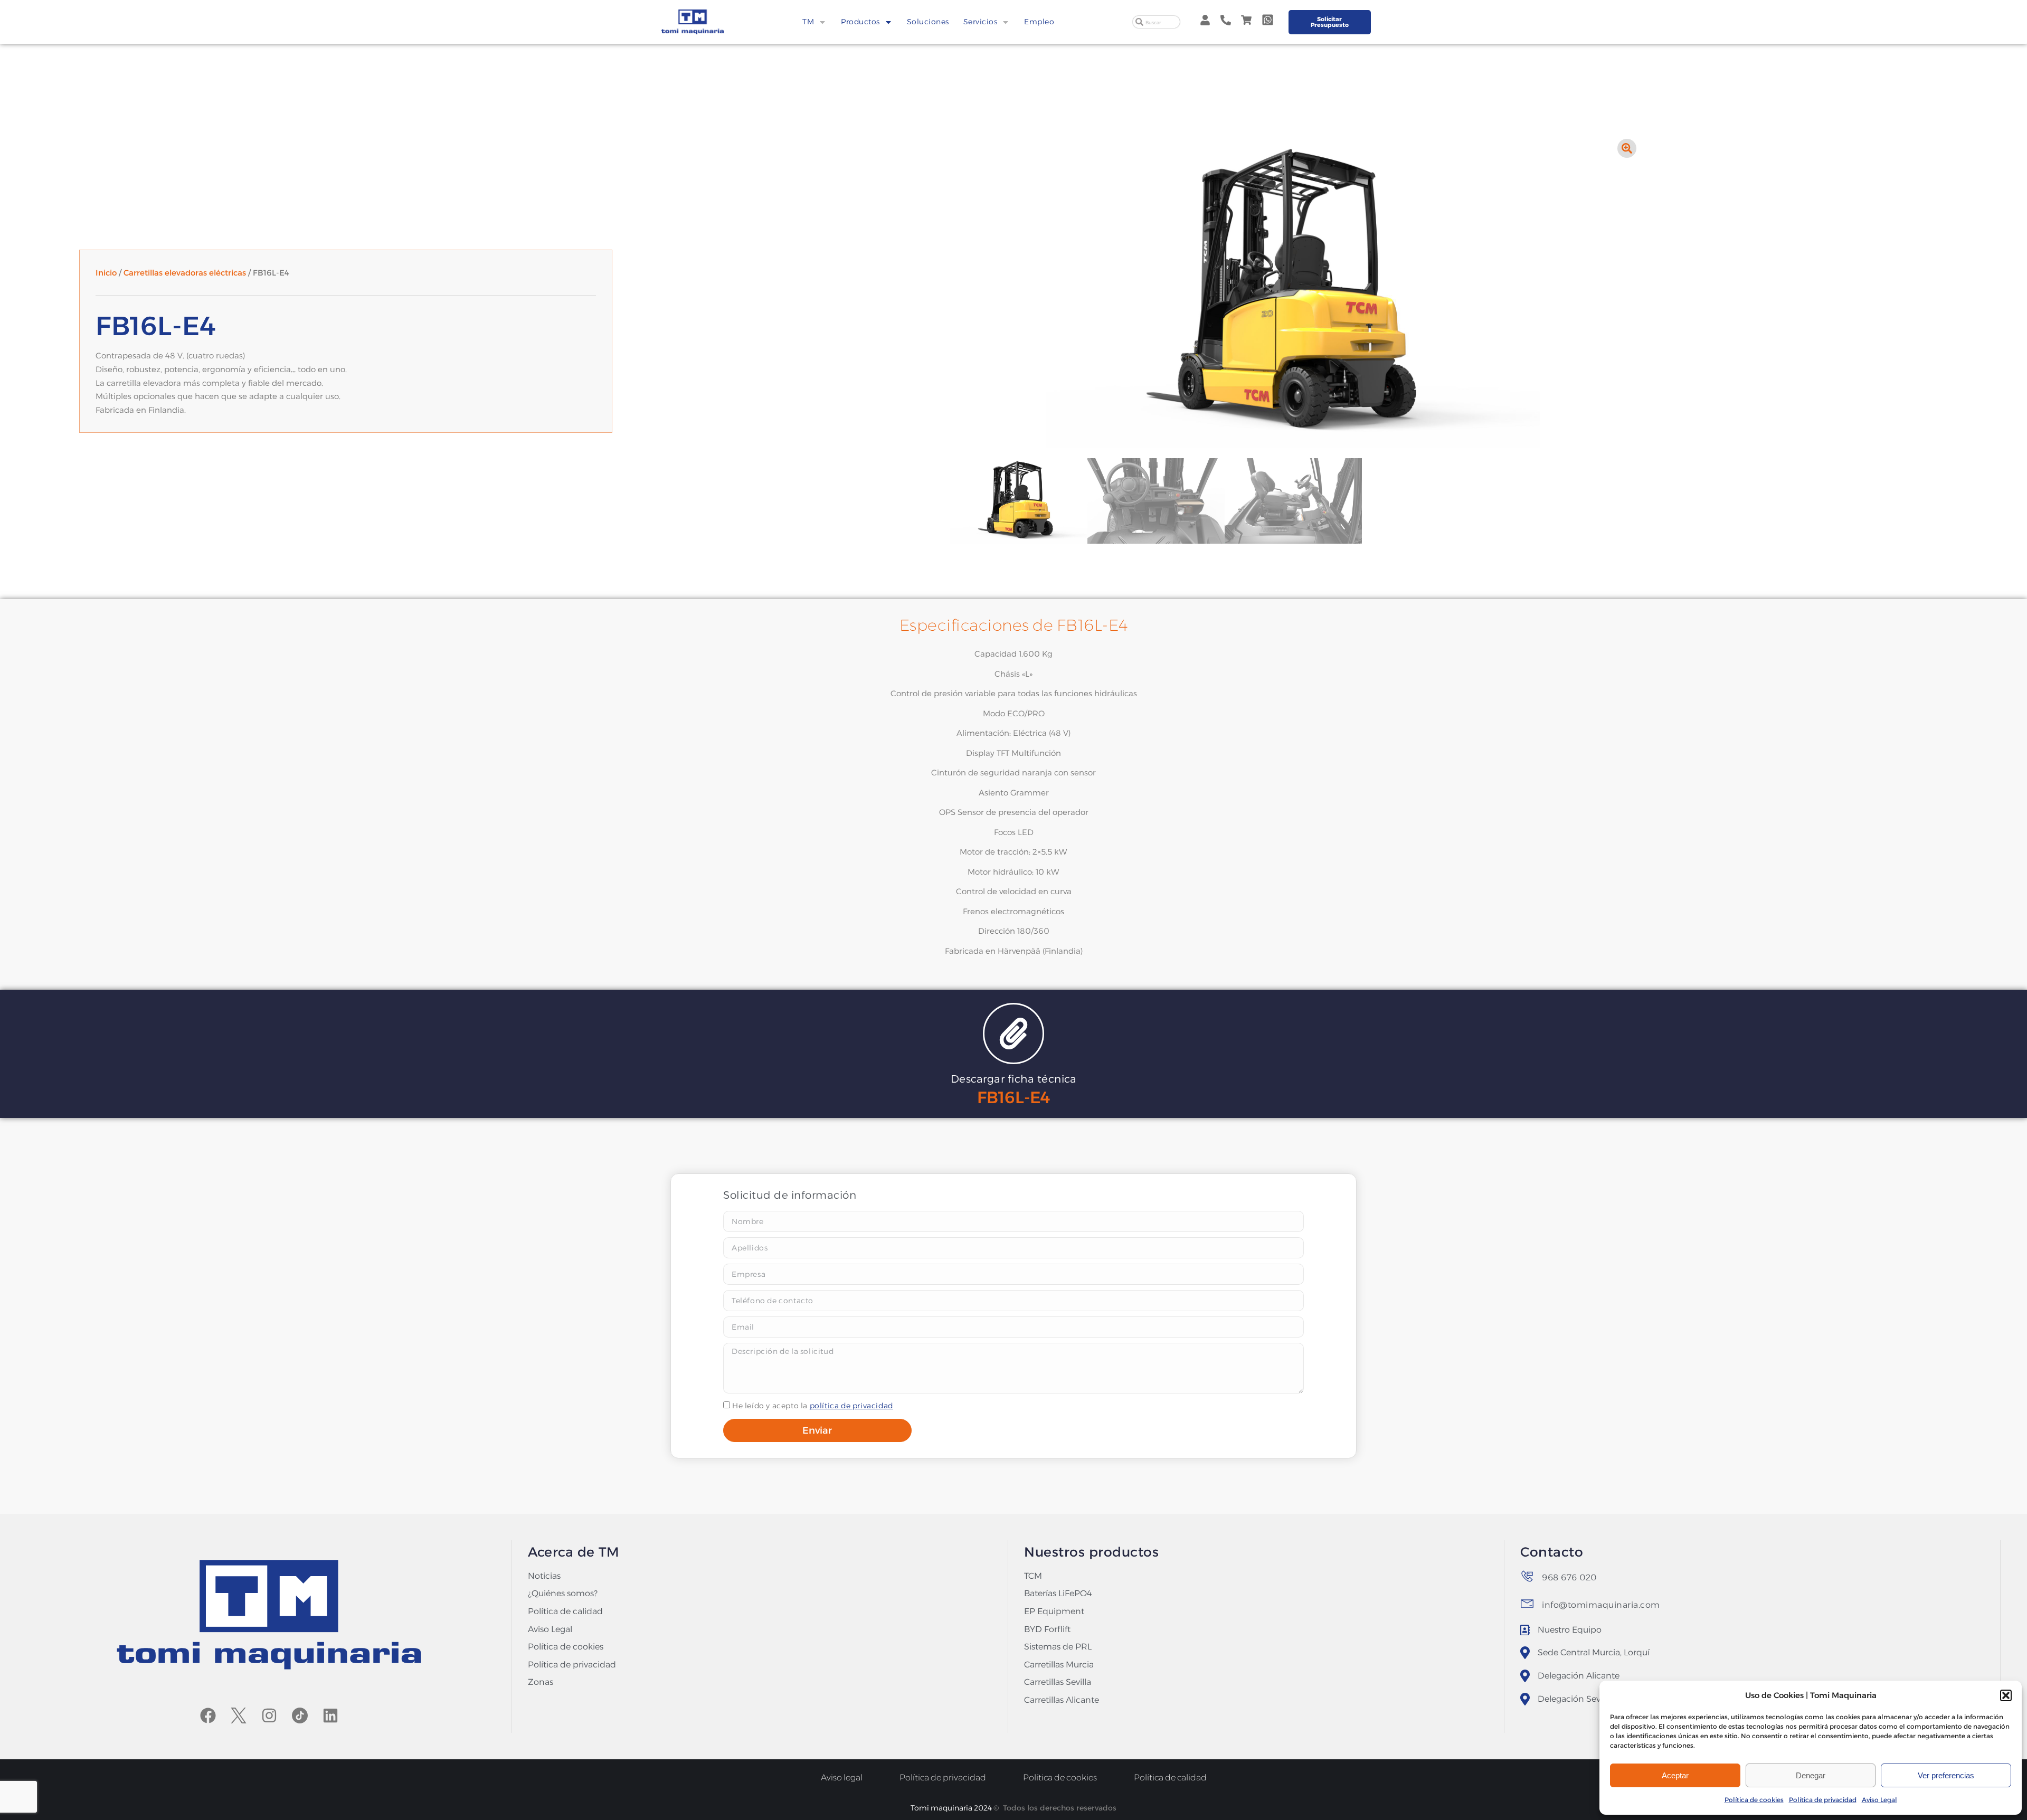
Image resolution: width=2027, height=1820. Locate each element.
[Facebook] (208, 1715)
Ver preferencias (1946, 1775)
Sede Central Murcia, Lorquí (1594, 1652)
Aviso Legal (1879, 1800)
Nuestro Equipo (1570, 1630)
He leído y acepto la (813, 1406)
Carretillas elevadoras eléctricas (185, 273)
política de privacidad (851, 1406)
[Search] (1139, 22)
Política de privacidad (1823, 1800)
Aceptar (1675, 1775)
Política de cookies (1754, 1800)
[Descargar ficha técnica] (1013, 1034)
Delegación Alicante (1579, 1676)
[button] (2006, 1695)
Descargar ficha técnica (1014, 1079)
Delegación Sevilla (1575, 1699)
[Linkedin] (330, 1715)
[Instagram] (269, 1715)
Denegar (1811, 1775)
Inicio (106, 273)
